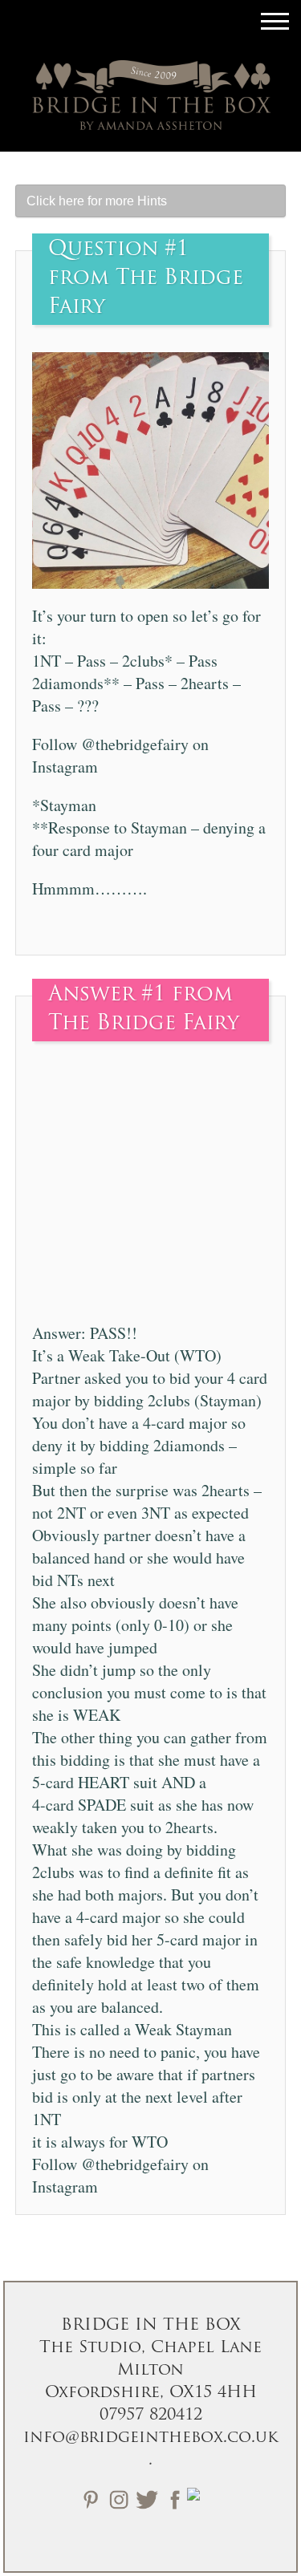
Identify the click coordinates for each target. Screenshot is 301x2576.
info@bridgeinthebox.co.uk (150, 2438)
